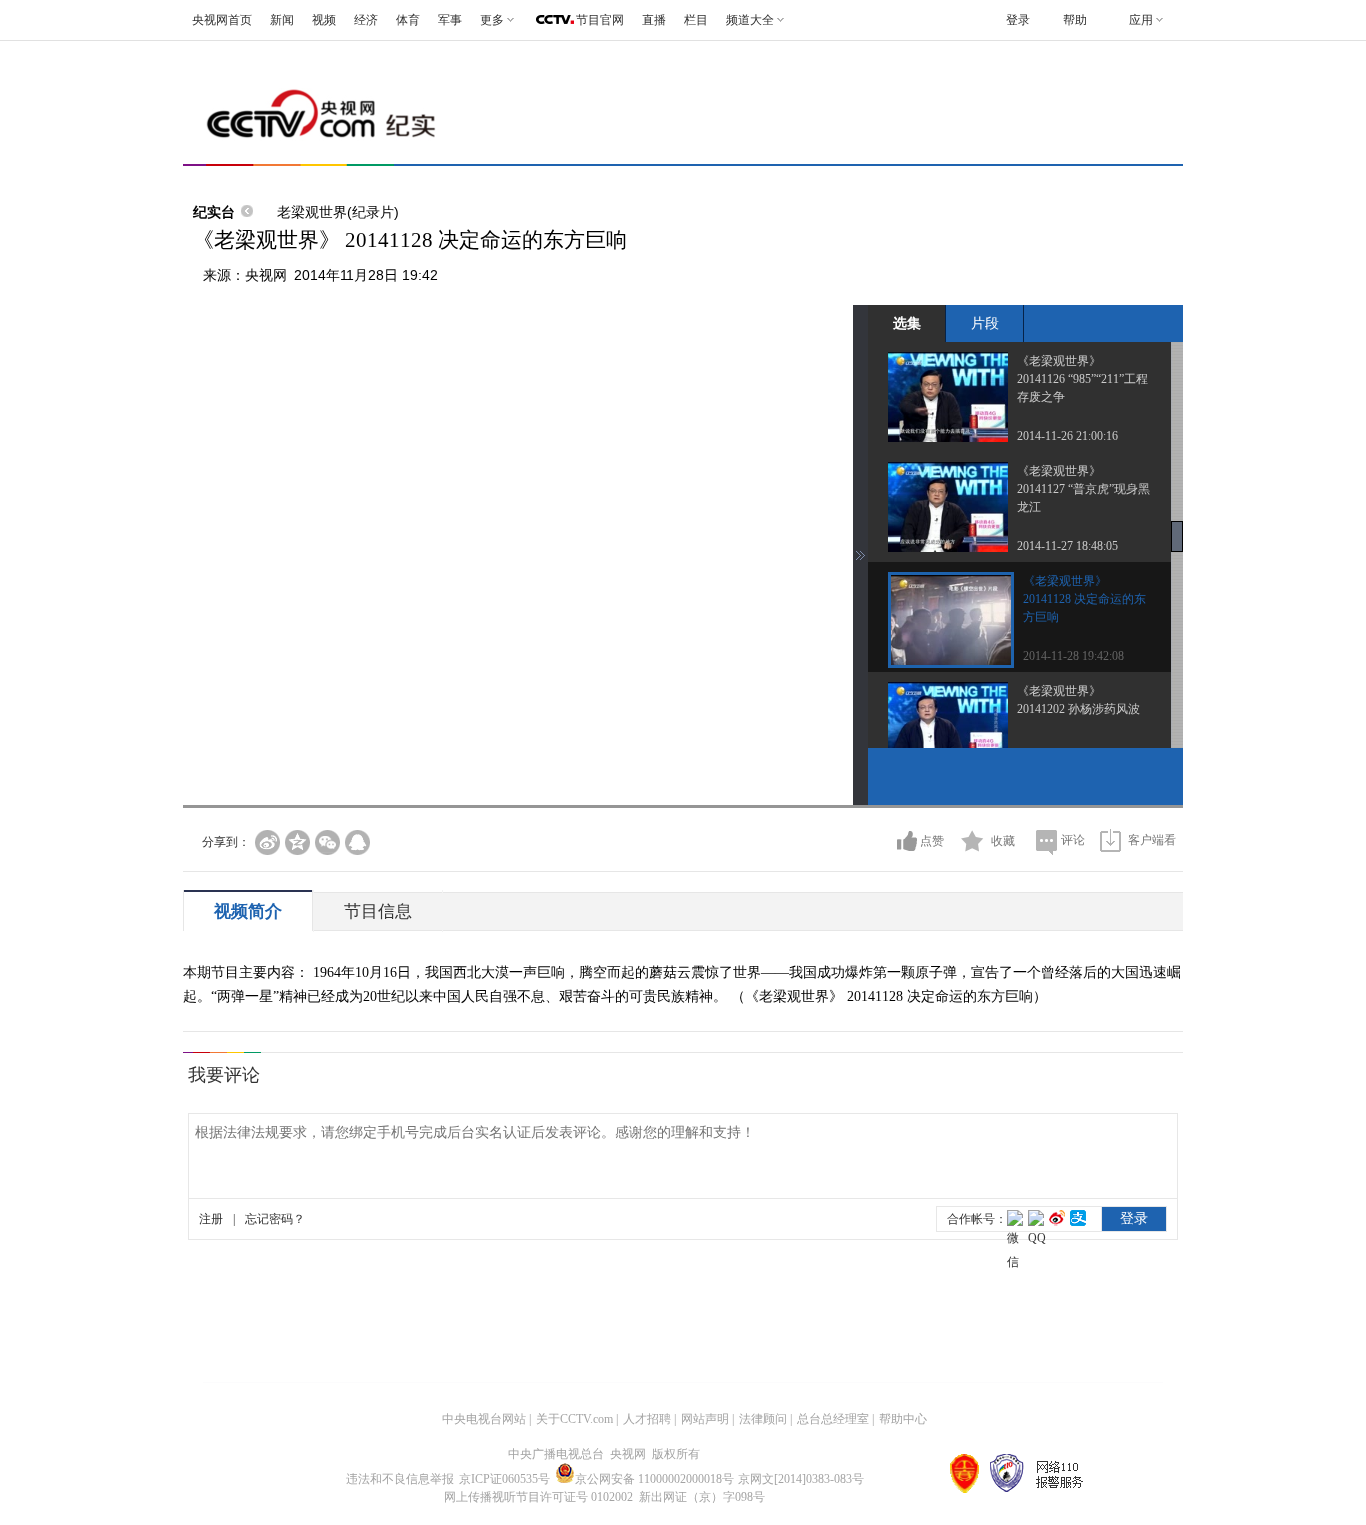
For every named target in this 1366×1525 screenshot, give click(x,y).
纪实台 (214, 212)
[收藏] (972, 841)
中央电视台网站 (484, 1419)
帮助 (1075, 20)
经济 (366, 20)
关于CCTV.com (574, 1419)
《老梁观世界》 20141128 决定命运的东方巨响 (1084, 599)
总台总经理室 (833, 1419)
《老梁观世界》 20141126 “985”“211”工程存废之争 (1082, 379)
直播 (654, 20)
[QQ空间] (297, 842)
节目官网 (600, 20)
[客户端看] (1110, 840)
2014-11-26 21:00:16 (1067, 436)
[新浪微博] (267, 842)
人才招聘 (647, 1419)
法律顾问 (763, 1419)
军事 (450, 20)
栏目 (696, 20)
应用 (1141, 20)
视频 (324, 20)
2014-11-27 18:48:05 (1067, 546)
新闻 (282, 20)
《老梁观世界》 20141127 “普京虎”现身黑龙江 (1083, 489)
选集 (907, 323)
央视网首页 (222, 20)
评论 (1073, 840)
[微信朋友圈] (327, 842)
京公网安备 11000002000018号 (654, 1479)
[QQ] (357, 842)
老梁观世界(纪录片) (338, 212)
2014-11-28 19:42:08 (1073, 656)
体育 (408, 20)
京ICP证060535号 (504, 1479)
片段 (985, 323)
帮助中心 (903, 1419)
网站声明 (705, 1419)
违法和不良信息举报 (400, 1479)
